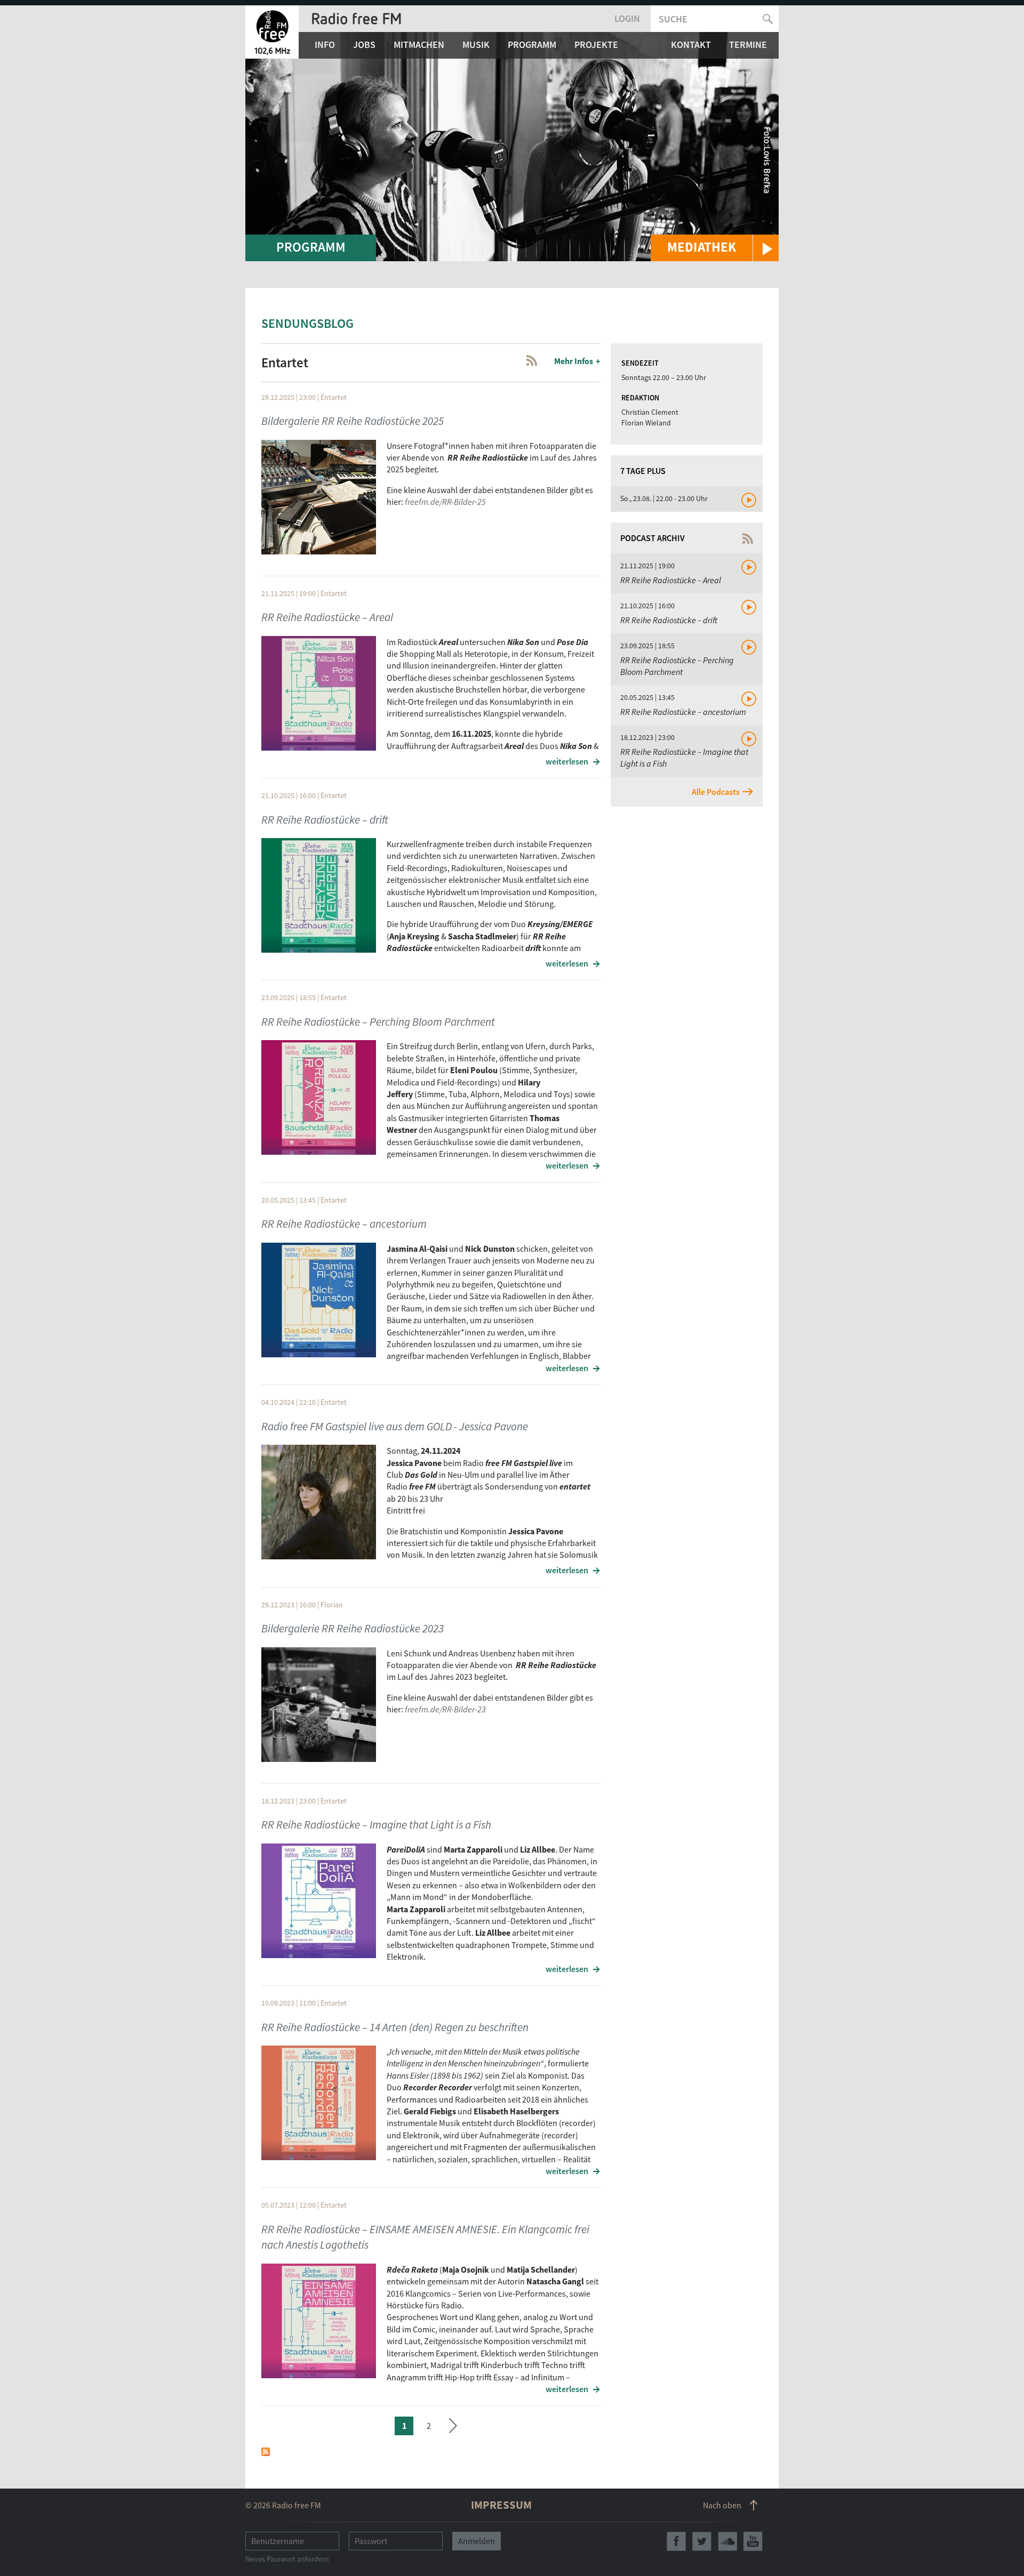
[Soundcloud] (727, 2541)
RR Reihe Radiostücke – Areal (327, 617)
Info (325, 45)
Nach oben (722, 2505)
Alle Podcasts (716, 792)
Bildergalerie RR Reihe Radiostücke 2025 (353, 421)
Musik (476, 45)
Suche (673, 19)
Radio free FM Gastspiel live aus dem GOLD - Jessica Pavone (395, 1426)
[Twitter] (702, 2541)
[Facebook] (676, 2541)
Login (627, 18)
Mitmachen (419, 45)
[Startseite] (272, 32)
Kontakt (691, 45)
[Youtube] (753, 2541)
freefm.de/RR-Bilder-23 (445, 1709)
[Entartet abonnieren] (266, 2451)
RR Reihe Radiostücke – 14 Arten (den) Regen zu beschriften (395, 2027)
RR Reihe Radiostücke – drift (325, 820)
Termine (748, 45)
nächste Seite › (453, 2424)
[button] (715, 248)
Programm (532, 45)
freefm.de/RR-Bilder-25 (445, 502)
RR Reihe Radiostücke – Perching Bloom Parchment (378, 1022)
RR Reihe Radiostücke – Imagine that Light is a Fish (376, 1825)
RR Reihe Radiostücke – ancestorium (344, 1224)
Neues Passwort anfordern (287, 2559)
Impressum (501, 2505)
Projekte (596, 45)
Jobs (364, 45)
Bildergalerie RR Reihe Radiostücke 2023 (353, 1628)
